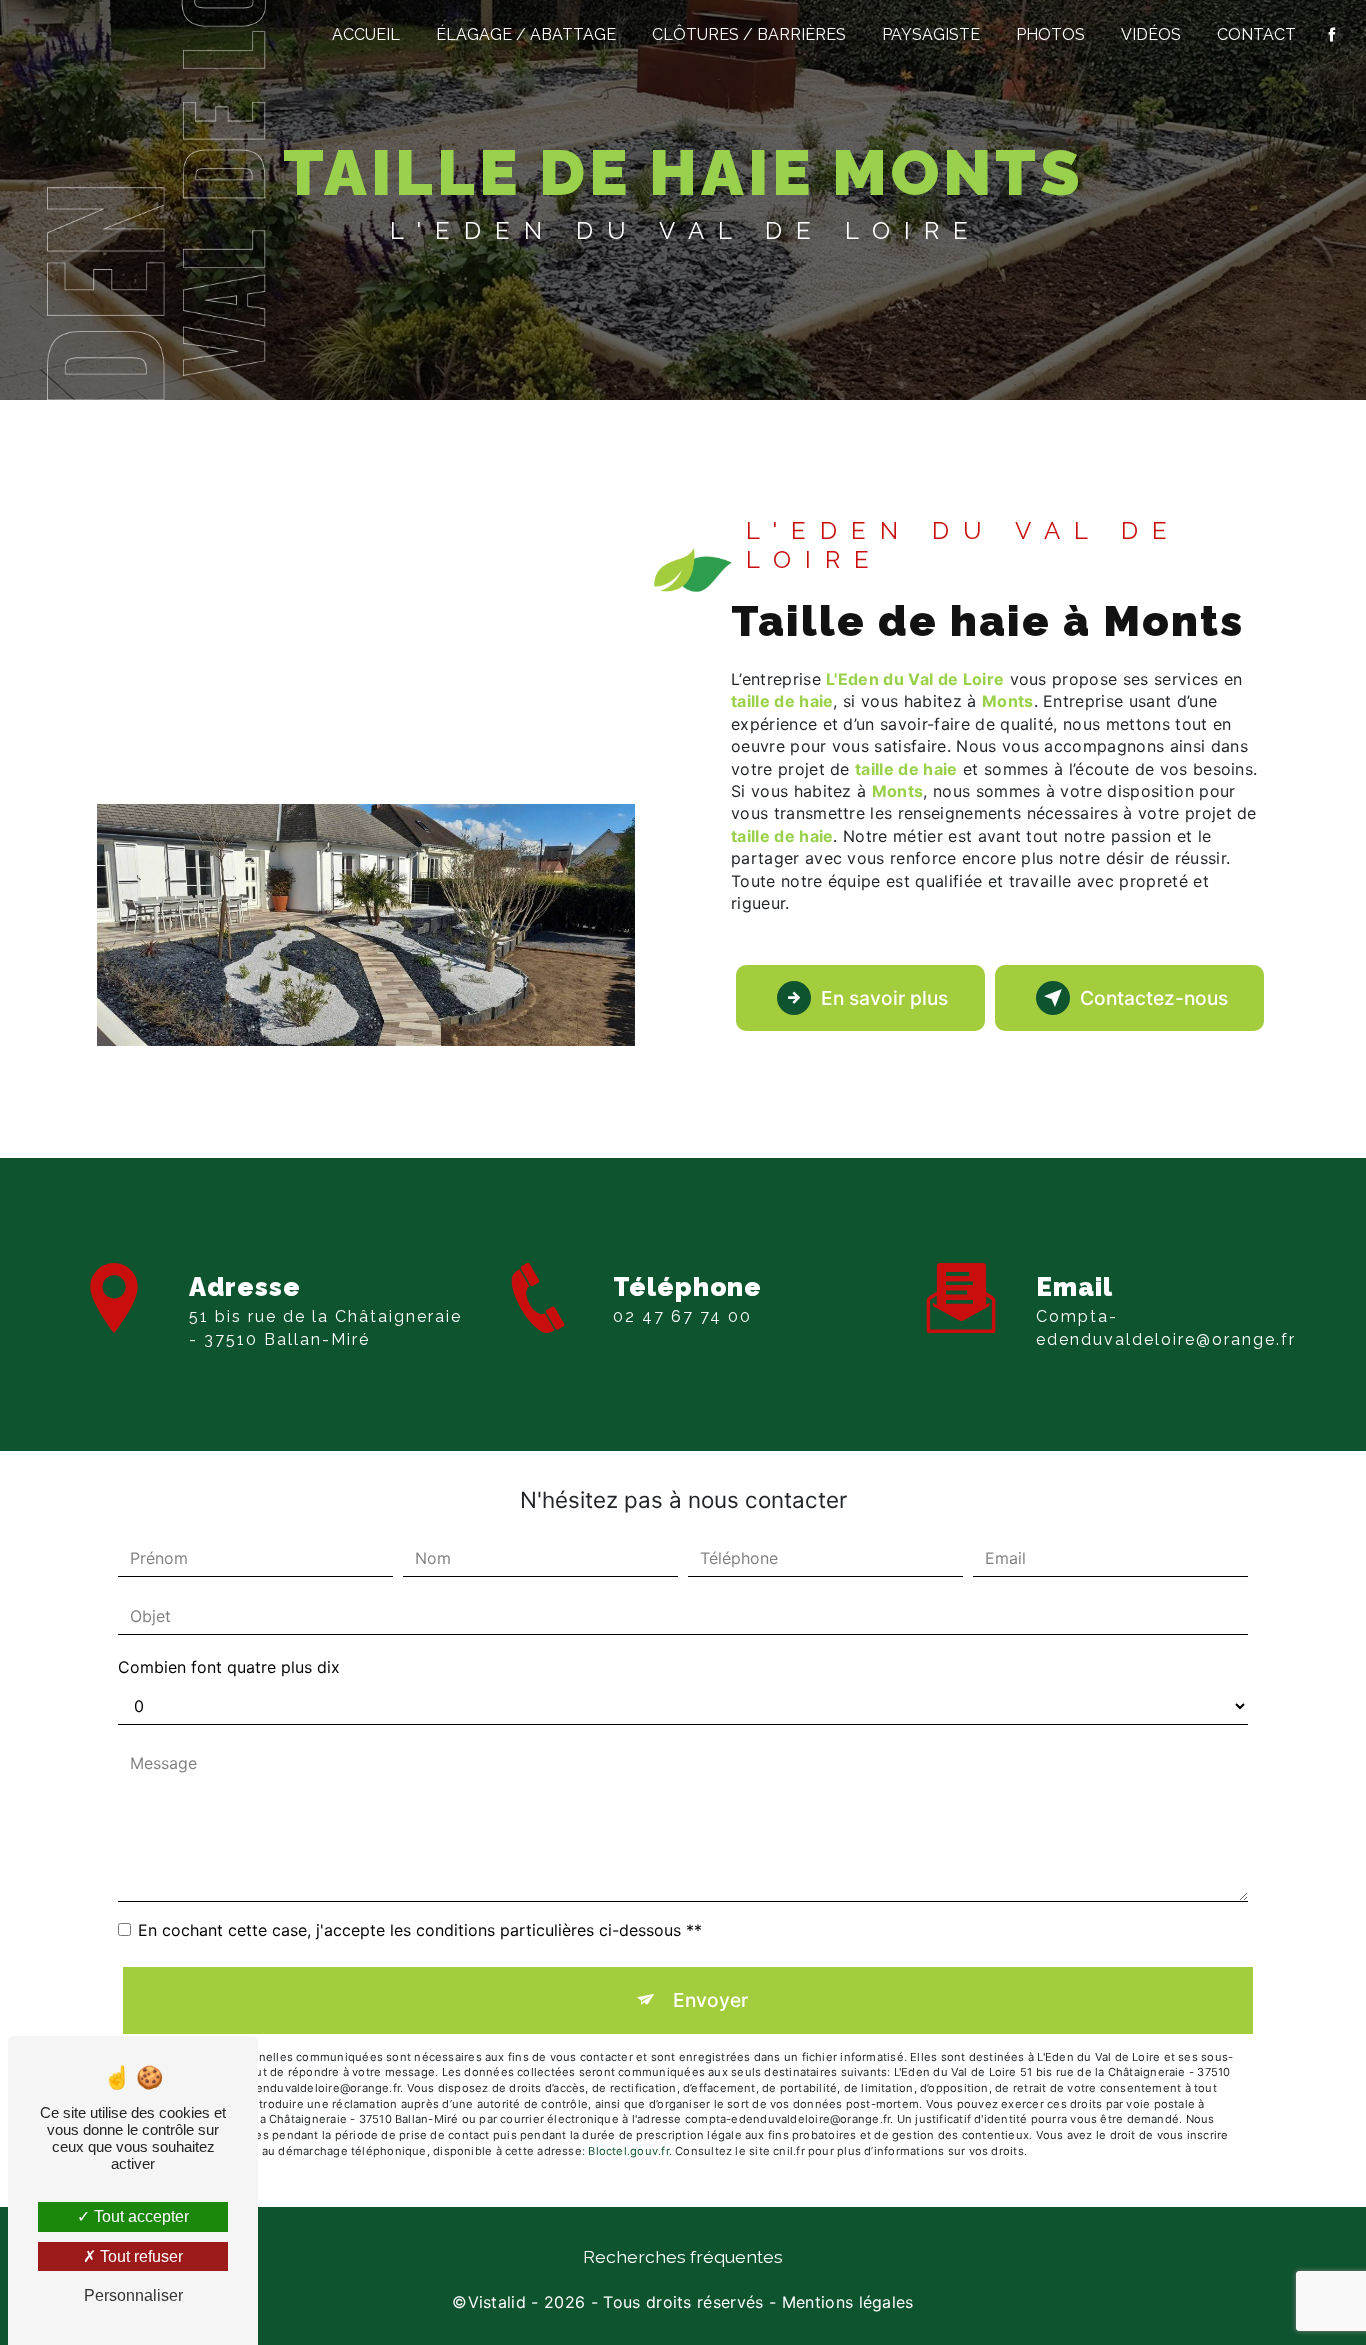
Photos (1050, 34)
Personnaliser (133, 2295)
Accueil (366, 34)
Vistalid (497, 2302)
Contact (1256, 34)
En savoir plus (884, 998)
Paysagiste (931, 34)
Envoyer (710, 2000)
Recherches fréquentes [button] (683, 2256)
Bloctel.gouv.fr (628, 2151)
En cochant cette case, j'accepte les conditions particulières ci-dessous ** (420, 1930)
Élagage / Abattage (526, 34)
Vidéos (1151, 34)
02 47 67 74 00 (682, 1316)
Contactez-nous (1154, 998)
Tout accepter (139, 2216)
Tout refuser (139, 2256)
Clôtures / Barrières (749, 34)
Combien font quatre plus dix (229, 1667)
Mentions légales (848, 2302)
